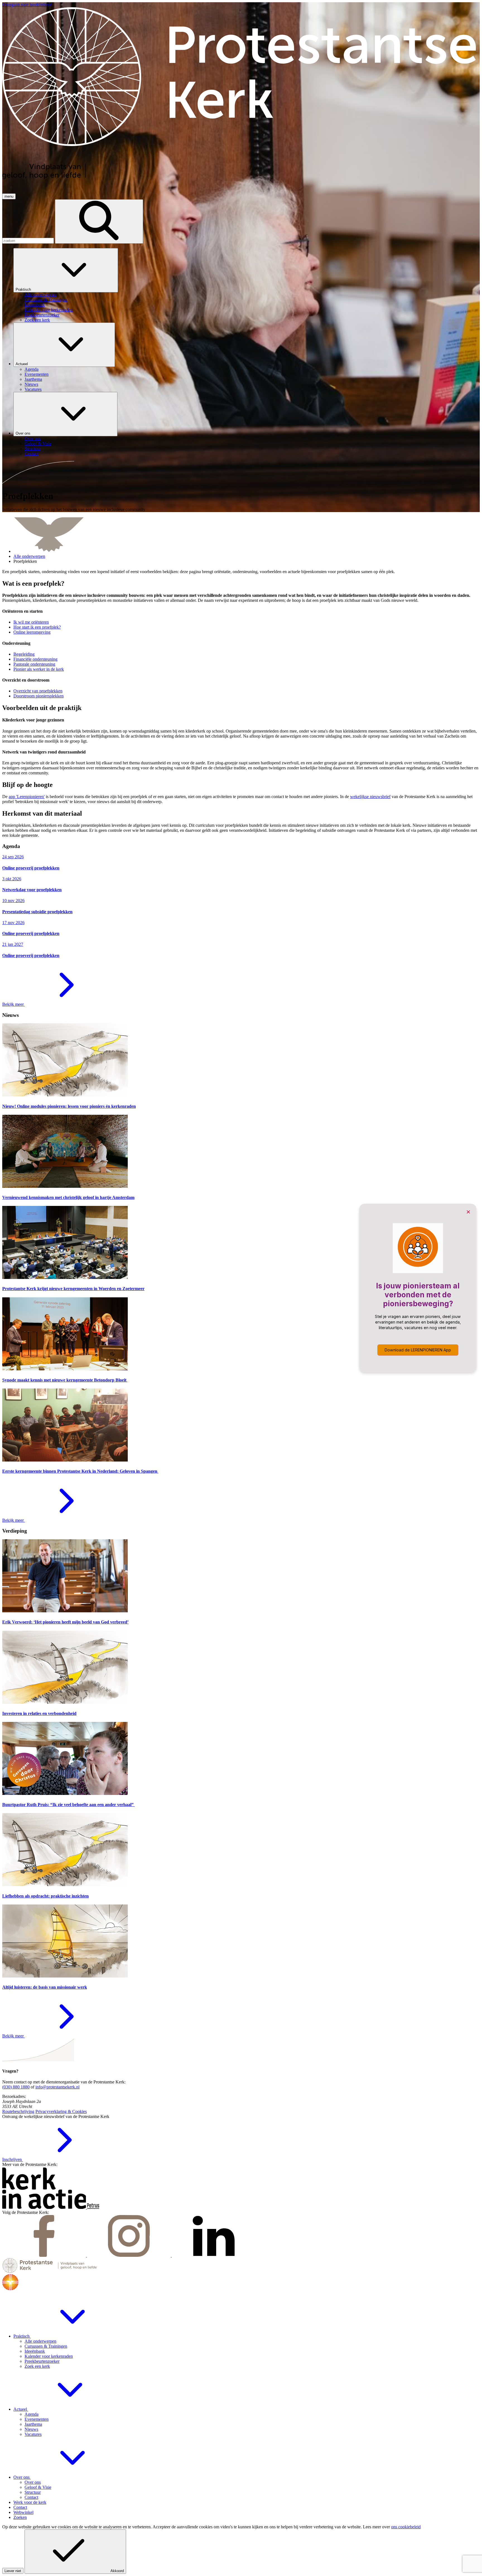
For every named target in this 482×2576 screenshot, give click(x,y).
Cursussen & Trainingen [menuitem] (46, 300)
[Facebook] (45, 2255)
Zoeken (20, 2517)
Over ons (24, 433)
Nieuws (31, 2429)
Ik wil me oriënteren (31, 622)
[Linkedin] (214, 2255)
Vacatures (33, 2434)
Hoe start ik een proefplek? (37, 627)
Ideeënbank (35, 2351)
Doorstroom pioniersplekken (38, 696)
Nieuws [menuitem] (31, 384)
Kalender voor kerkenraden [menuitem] (49, 310)
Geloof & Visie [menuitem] (38, 444)
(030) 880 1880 (16, 2087)
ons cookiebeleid (406, 2527)
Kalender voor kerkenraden (49, 2356)
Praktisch (24, 289)
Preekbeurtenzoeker (42, 2361)
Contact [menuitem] (31, 454)
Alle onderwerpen (29, 556)
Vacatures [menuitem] (33, 389)
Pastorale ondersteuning (34, 664)
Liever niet (13, 2571)
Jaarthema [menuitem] (33, 379)
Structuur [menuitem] (33, 449)
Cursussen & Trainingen (46, 2346)
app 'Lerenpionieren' (27, 797)
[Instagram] (129, 2255)
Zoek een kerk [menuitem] (37, 320)
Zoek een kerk (37, 2366)
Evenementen (37, 2419)
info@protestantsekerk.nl (57, 2087)
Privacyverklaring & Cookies (61, 2111)
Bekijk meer (14, 1004)
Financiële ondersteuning (35, 659)
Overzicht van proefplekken (38, 691)
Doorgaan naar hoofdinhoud (27, 5)
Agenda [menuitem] (32, 369)
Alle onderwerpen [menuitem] (40, 295)
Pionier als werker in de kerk (39, 669)
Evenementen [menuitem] (37, 374)
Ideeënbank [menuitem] (35, 305)
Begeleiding (24, 654)
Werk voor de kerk (30, 2502)
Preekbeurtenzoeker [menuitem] (42, 315)
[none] (247, 285)
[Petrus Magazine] (93, 2207)
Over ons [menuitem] (33, 439)
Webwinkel (23, 2512)
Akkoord (117, 2571)
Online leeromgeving (32, 632)
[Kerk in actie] (45, 2207)
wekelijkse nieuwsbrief (370, 797)
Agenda (32, 2414)
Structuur (33, 2492)
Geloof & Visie (38, 2487)
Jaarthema (33, 2424)
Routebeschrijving (18, 2111)
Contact (31, 2497)
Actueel (22, 364)
